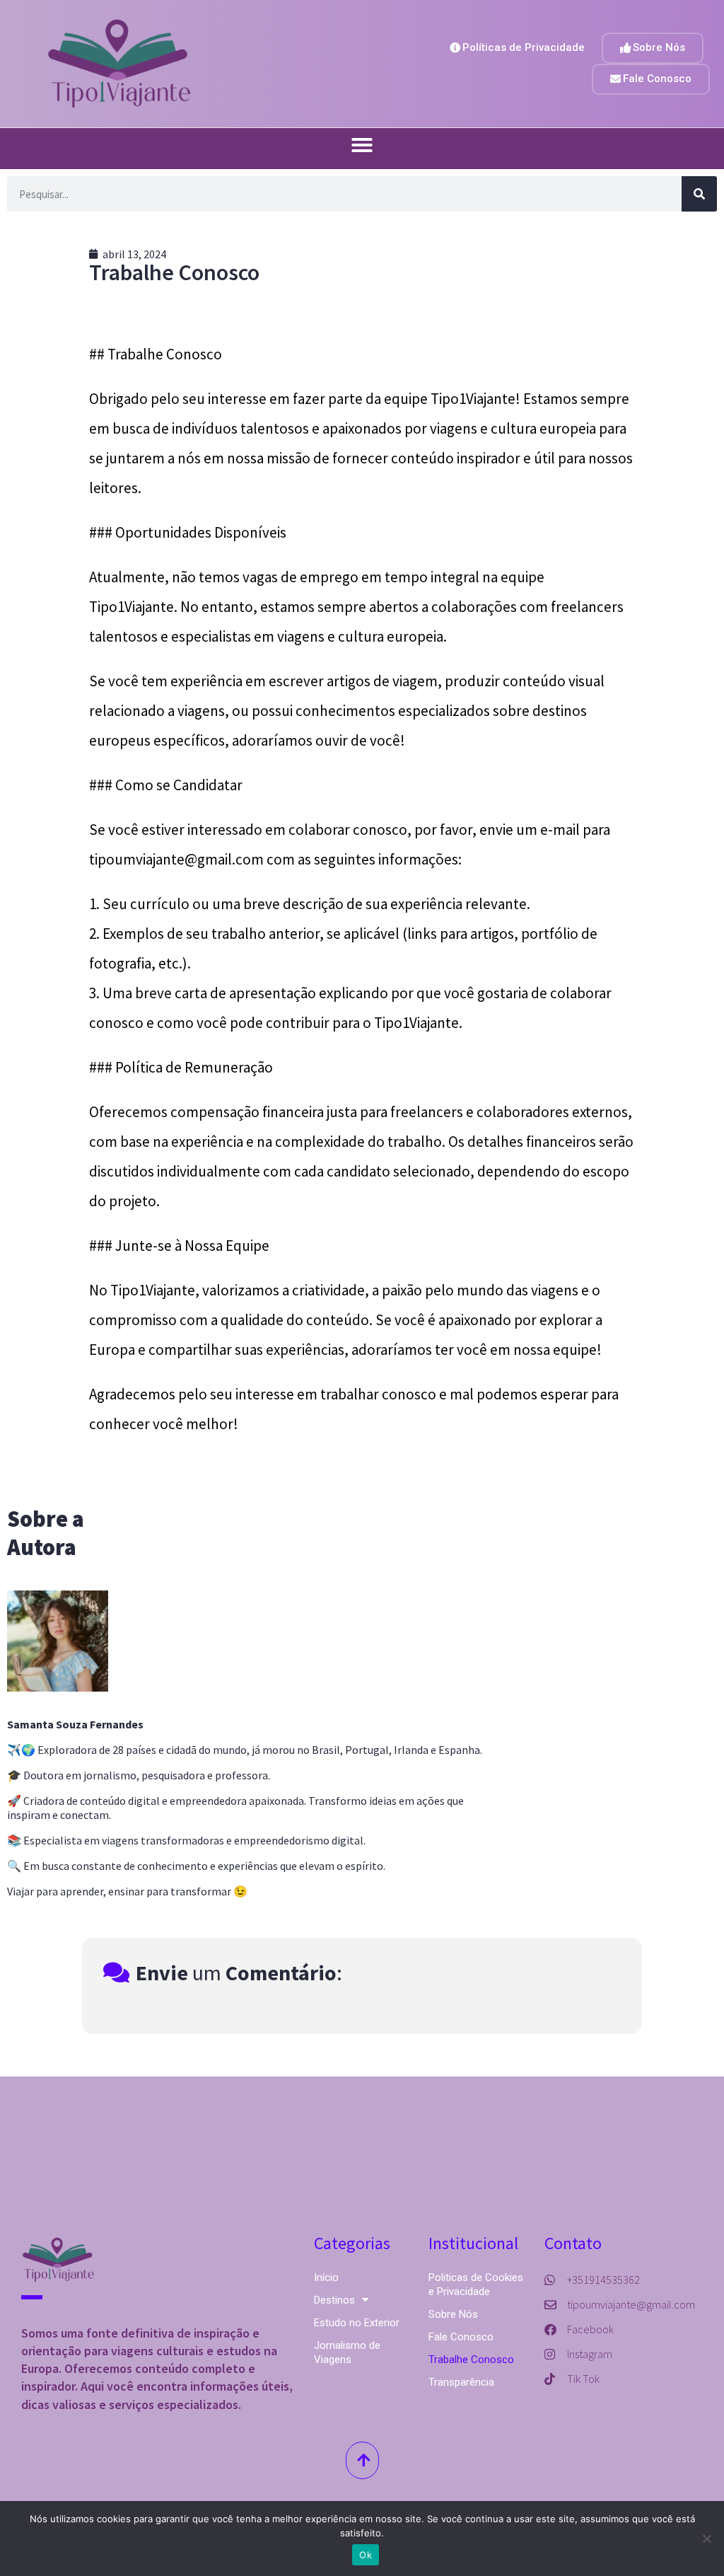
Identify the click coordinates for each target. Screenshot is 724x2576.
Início (326, 2277)
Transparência (461, 2382)
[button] (362, 145)
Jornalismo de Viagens (347, 2352)
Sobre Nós (453, 2314)
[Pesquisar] (699, 194)
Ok (366, 2555)
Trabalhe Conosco (471, 2360)
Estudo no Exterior (357, 2323)
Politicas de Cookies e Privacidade (476, 2285)
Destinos (334, 2300)
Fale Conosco (461, 2337)
